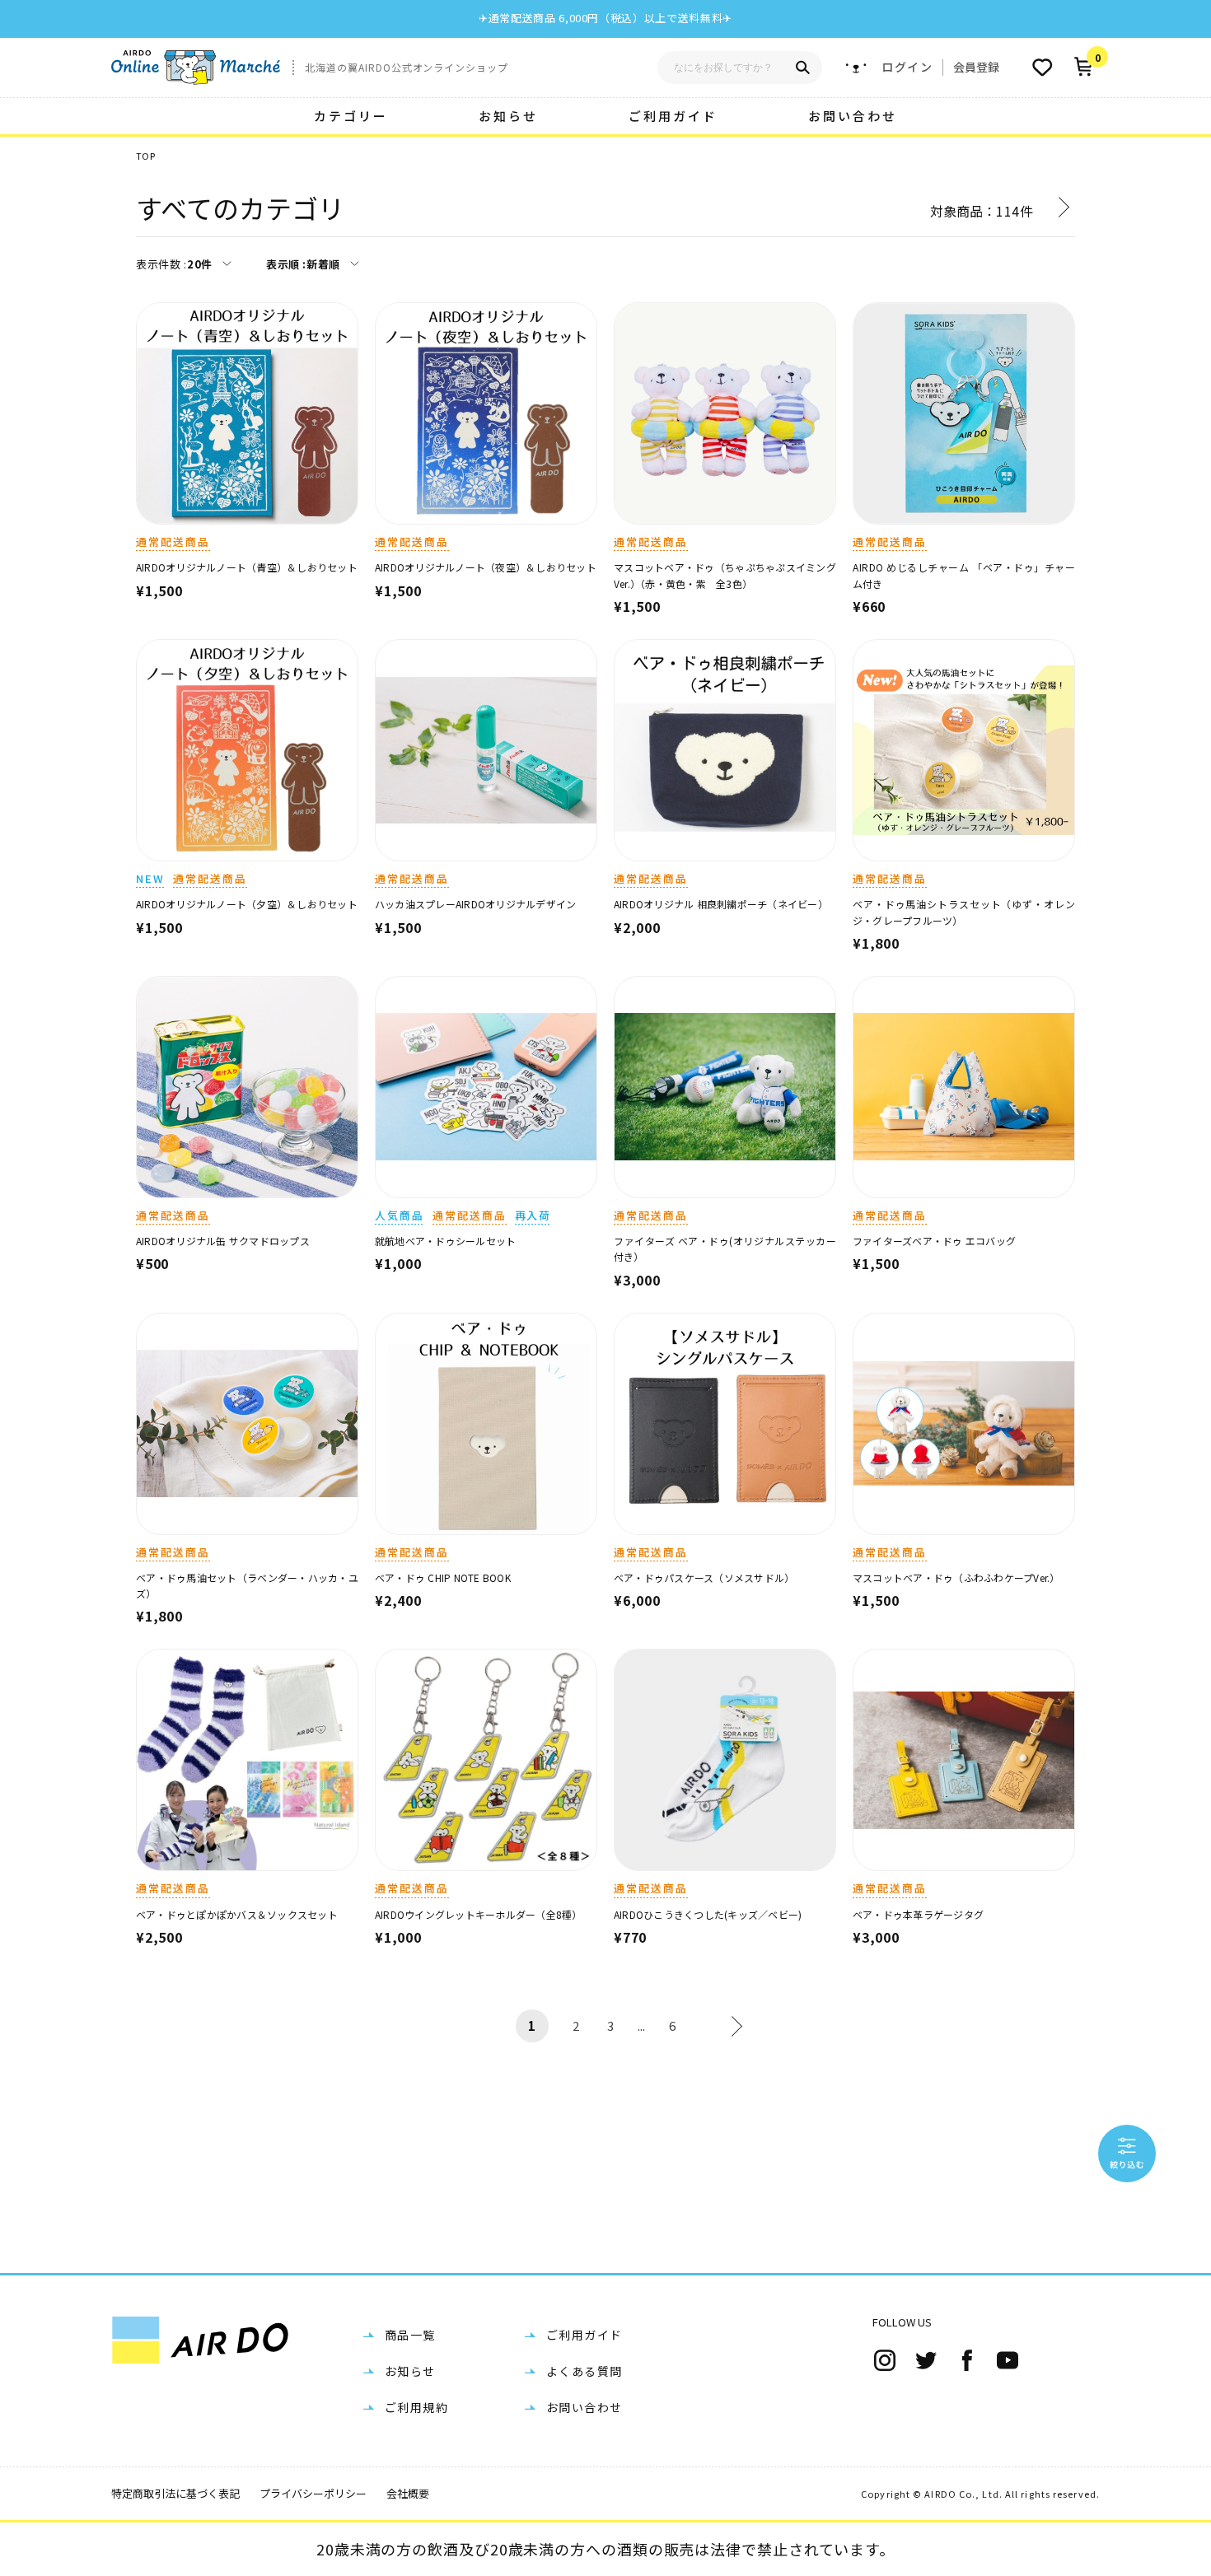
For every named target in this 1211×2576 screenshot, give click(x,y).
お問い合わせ (853, 116)
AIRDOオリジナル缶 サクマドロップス (223, 1241)
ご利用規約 (416, 2407)
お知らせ (508, 116)
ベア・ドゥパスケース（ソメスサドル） (704, 1577)
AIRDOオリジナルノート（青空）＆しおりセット (247, 567)
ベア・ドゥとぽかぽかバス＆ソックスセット (237, 1914)
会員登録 (976, 67)
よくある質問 (584, 2371)
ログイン (907, 67)
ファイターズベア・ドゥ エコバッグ (934, 1241)
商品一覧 (410, 2335)
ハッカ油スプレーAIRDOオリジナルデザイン (475, 904)
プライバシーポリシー (313, 2493)
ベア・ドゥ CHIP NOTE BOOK (443, 1577)
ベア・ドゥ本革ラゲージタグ (918, 1914)
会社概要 (408, 2493)
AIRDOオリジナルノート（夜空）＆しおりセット (486, 567)
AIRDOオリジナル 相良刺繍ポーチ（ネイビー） (721, 904)
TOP (145, 156)
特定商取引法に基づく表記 (175, 2493)
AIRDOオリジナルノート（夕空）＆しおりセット (247, 904)
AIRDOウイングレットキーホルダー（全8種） (479, 1914)
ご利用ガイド (673, 116)
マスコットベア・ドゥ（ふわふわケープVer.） (956, 1577)
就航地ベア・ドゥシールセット (445, 1241)
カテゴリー (351, 116)
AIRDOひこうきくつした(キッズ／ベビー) (708, 1914)
